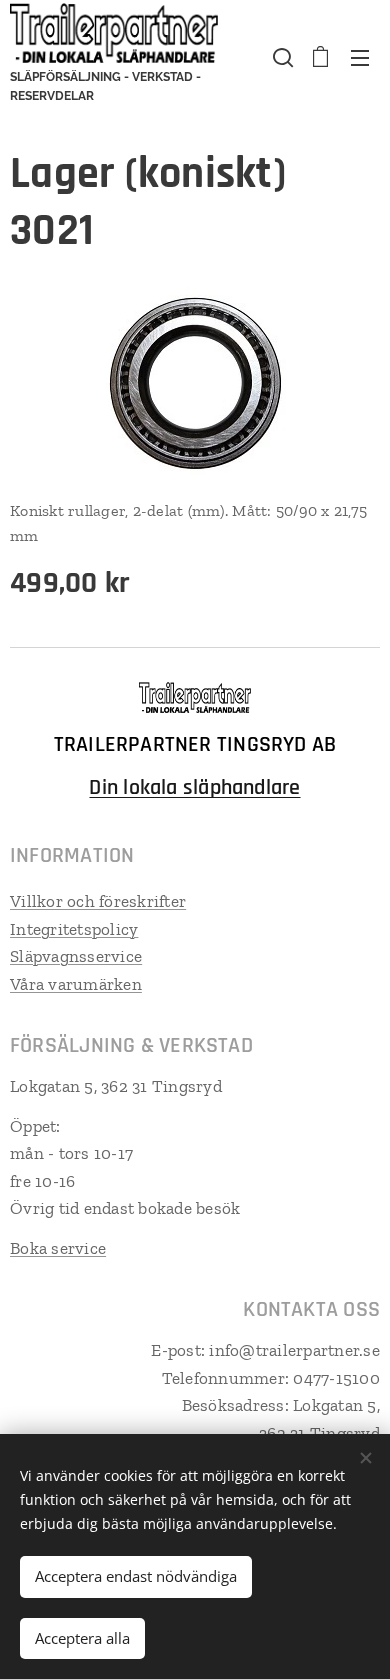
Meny (360, 57)
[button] (281, 57)
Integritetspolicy (74, 929)
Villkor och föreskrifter (98, 901)
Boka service (58, 1248)
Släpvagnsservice (76, 956)
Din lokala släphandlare (194, 788)
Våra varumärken (76, 984)
